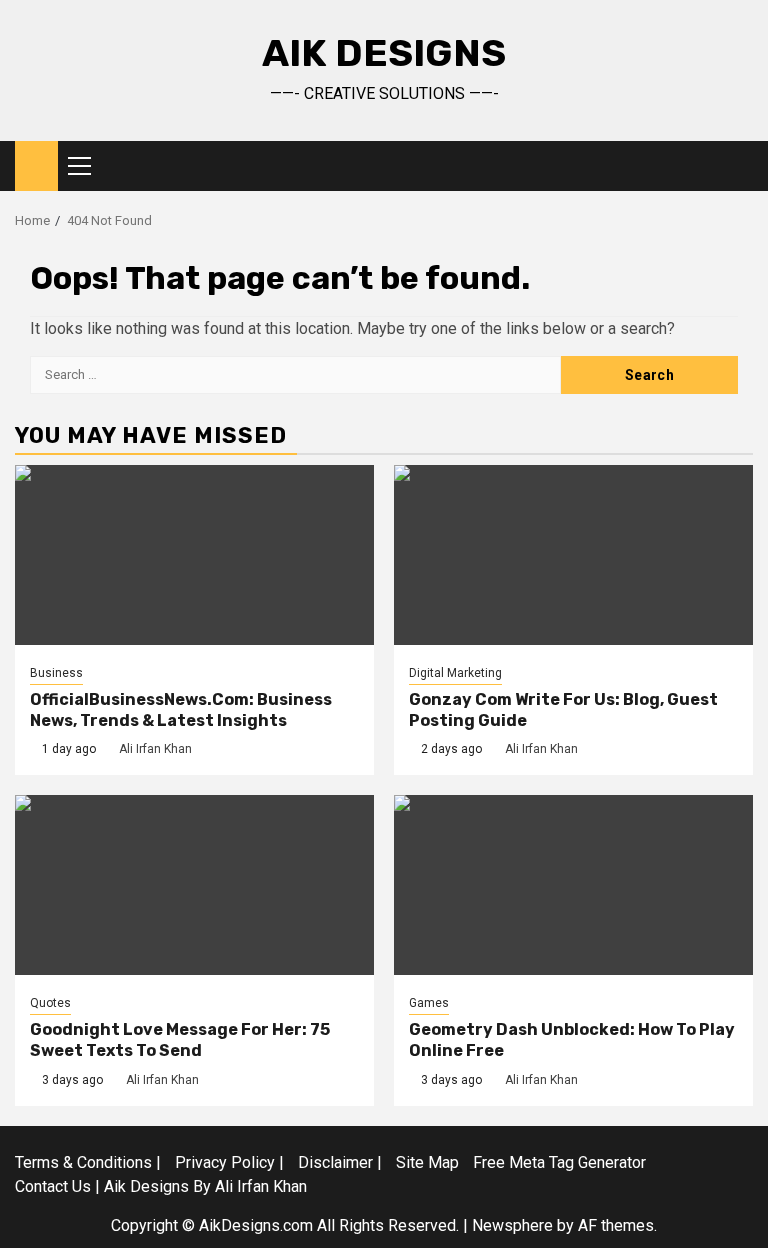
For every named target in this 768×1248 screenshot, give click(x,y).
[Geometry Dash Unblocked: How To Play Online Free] (573, 885)
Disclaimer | (340, 1162)
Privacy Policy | (229, 1162)
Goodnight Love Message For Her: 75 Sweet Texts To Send (180, 1040)
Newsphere (512, 1225)
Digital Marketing (455, 673)
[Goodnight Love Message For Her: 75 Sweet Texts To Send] (194, 885)
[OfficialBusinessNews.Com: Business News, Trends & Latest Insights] (194, 555)
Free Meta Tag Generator (559, 1162)
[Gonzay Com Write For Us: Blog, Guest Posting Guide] (573, 555)
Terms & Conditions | (88, 1162)
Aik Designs (384, 53)
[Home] (36, 165)
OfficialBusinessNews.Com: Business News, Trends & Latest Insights (181, 710)
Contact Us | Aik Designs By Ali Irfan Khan (161, 1186)
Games (429, 1003)
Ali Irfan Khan (155, 749)
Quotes (50, 1003)
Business (56, 673)
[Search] (738, 166)
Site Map (427, 1162)
